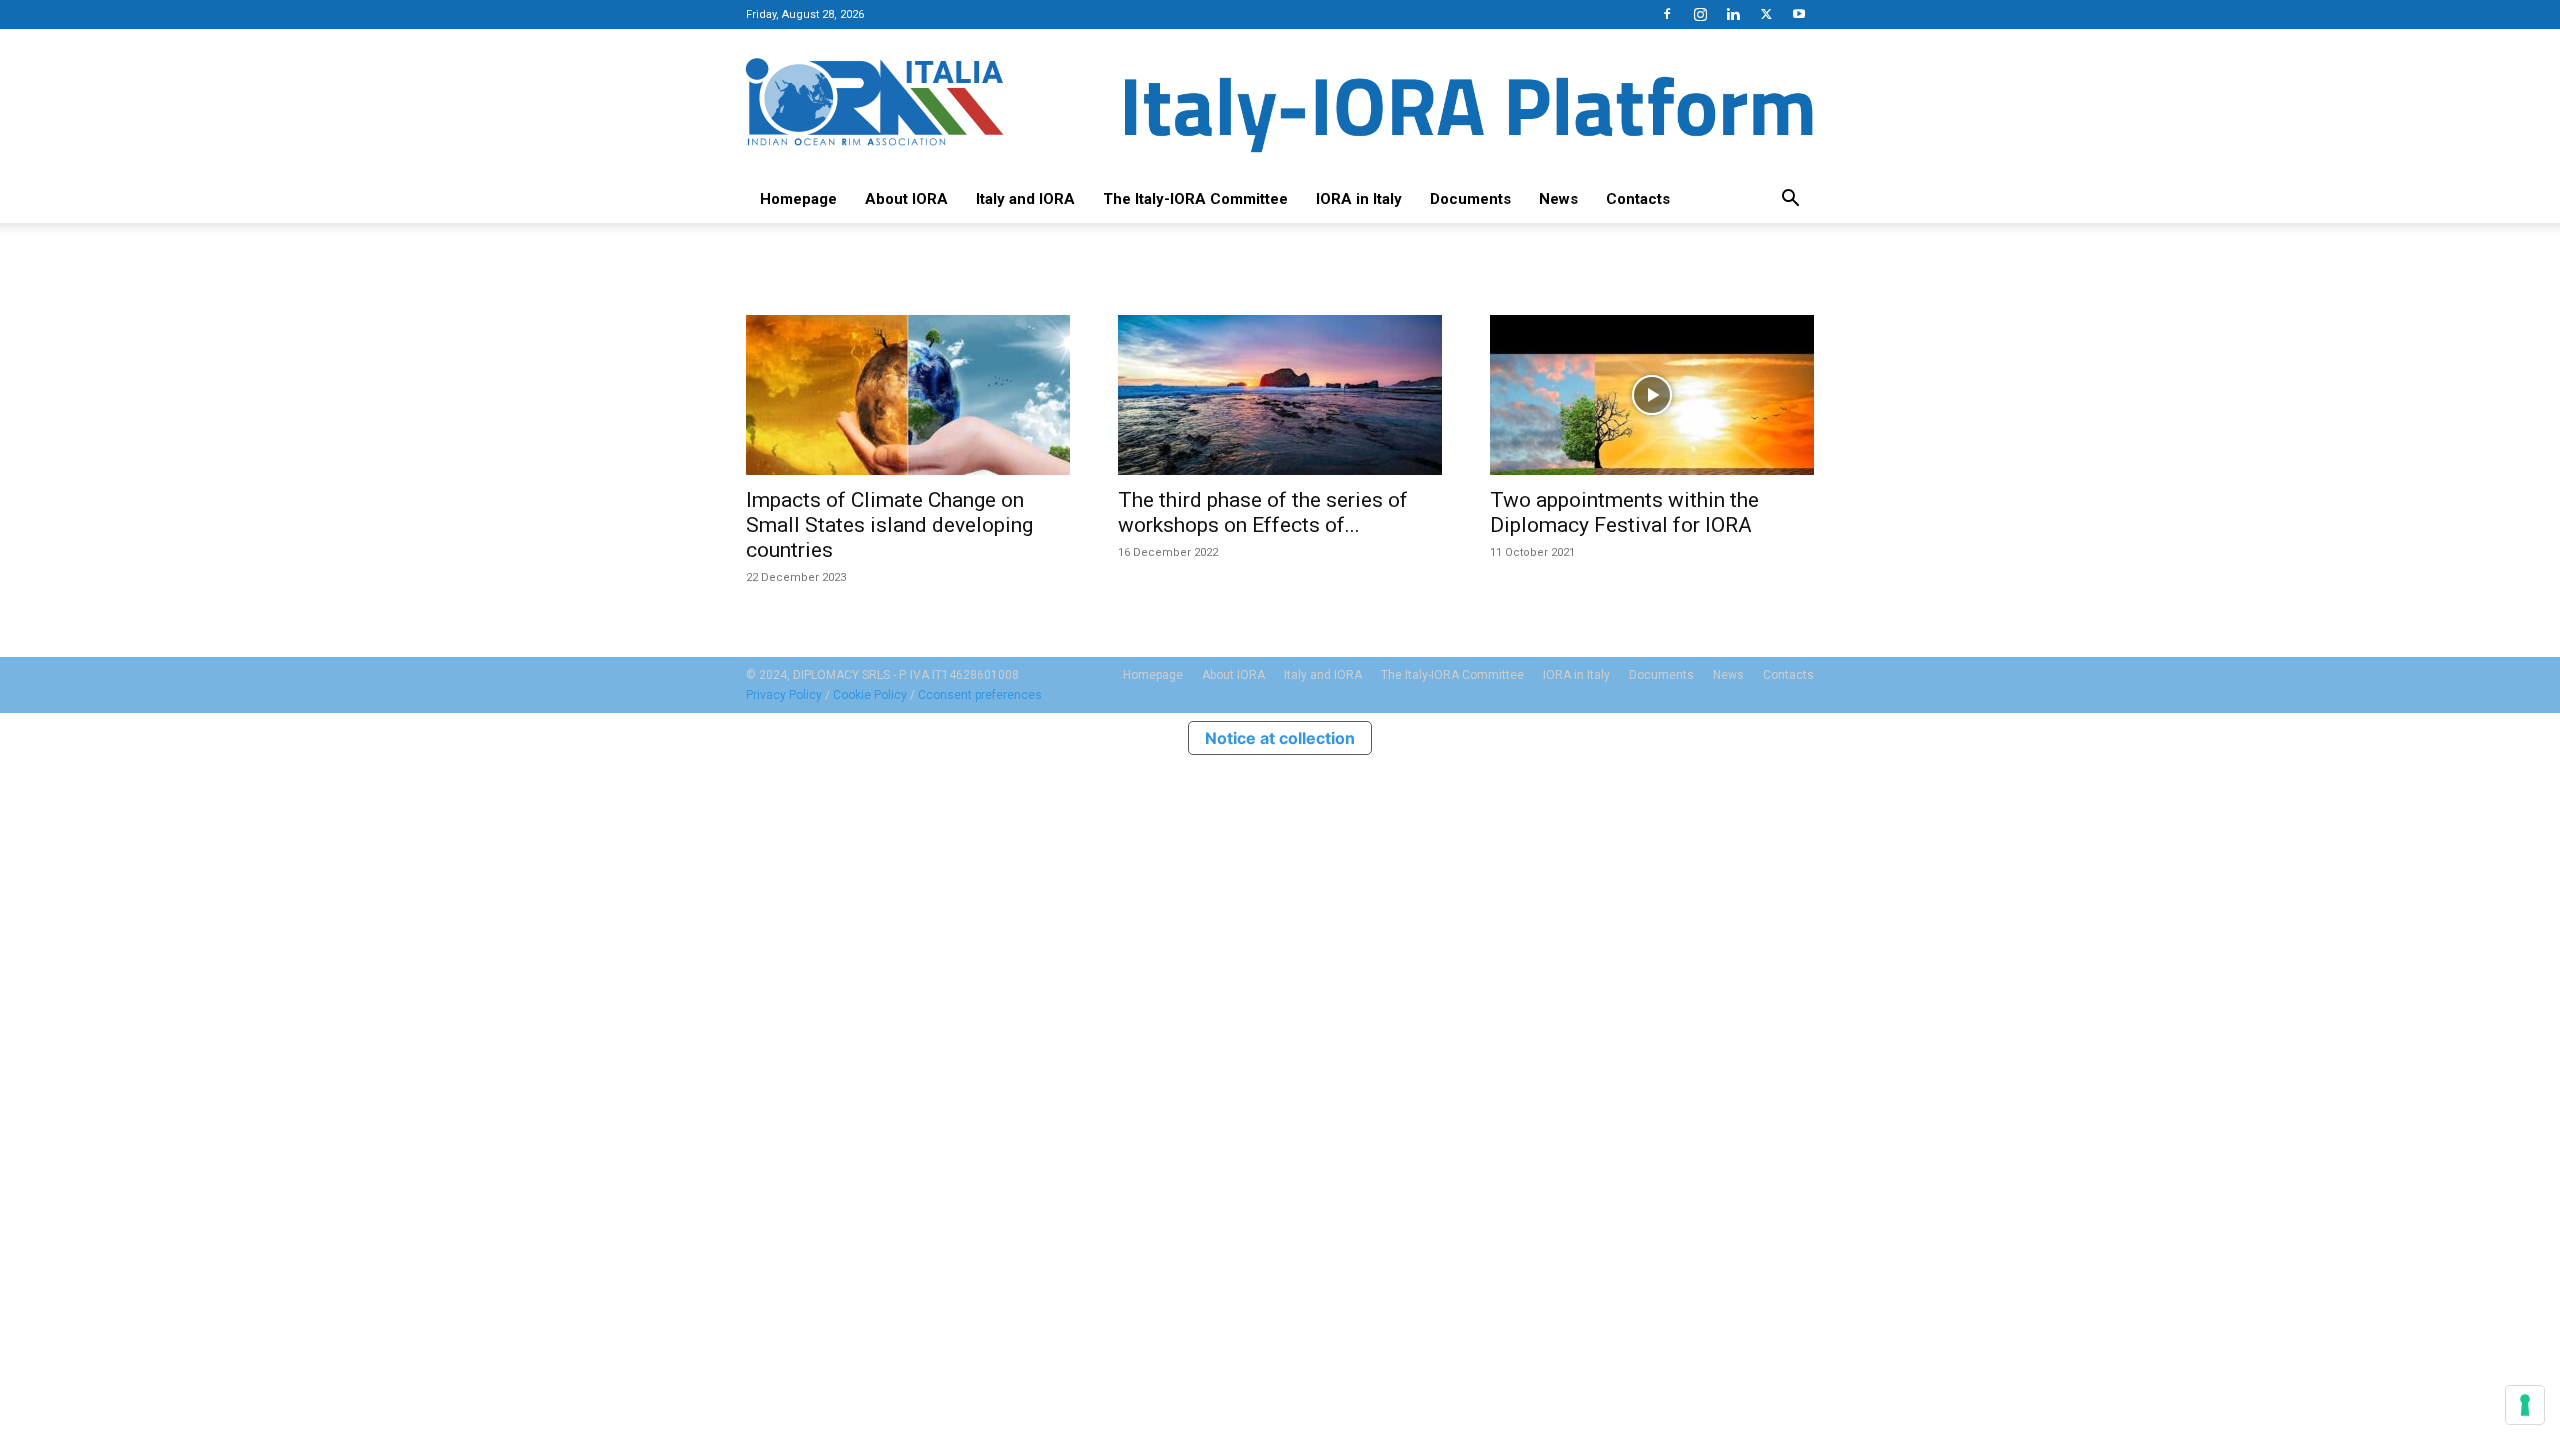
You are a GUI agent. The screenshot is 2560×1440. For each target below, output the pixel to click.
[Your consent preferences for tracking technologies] (2525, 1405)
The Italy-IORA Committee (1195, 199)
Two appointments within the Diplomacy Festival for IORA (1624, 512)
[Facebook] (1667, 14)
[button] (1790, 200)
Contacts (1638, 199)
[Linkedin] (1733, 14)
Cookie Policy (870, 695)
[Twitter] (1766, 14)
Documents (1470, 199)
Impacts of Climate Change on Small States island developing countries (889, 525)
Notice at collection (1280, 738)
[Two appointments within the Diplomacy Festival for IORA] (1652, 395)
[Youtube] (1799, 14)
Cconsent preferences (980, 695)
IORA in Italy (1359, 199)
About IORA (906, 199)
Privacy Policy (784, 695)
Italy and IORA (1025, 199)
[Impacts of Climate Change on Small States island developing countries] (908, 395)
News (1558, 199)
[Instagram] (1700, 14)
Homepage (798, 199)
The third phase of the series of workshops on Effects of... (1263, 512)
